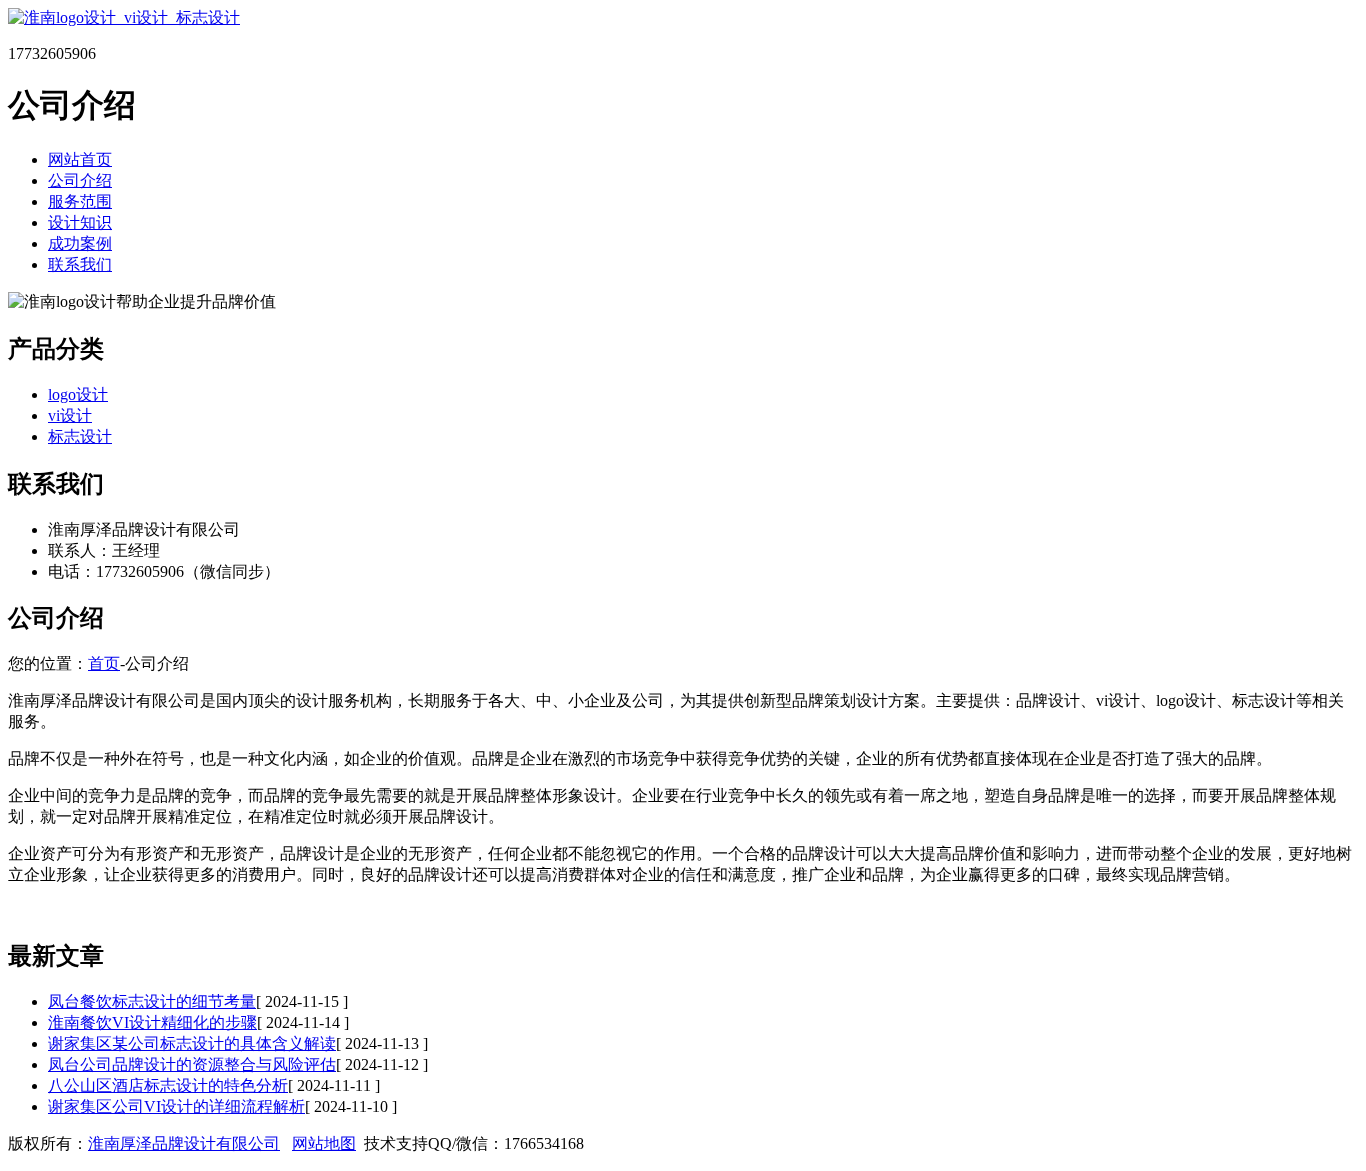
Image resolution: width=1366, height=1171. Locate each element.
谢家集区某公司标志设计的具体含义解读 (192, 1043)
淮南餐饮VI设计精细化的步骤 (152, 1022)
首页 (104, 663)
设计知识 (80, 222)
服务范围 (80, 201)
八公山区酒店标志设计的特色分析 (168, 1085)
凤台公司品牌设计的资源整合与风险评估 (192, 1064)
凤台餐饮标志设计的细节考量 (152, 1001)
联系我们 (80, 264)
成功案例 (80, 243)
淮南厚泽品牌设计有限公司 (184, 1143)
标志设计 (80, 436)
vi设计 (70, 415)
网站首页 (80, 159)
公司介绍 (80, 180)
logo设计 (78, 394)
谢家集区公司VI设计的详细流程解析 (176, 1106)
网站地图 (324, 1143)
